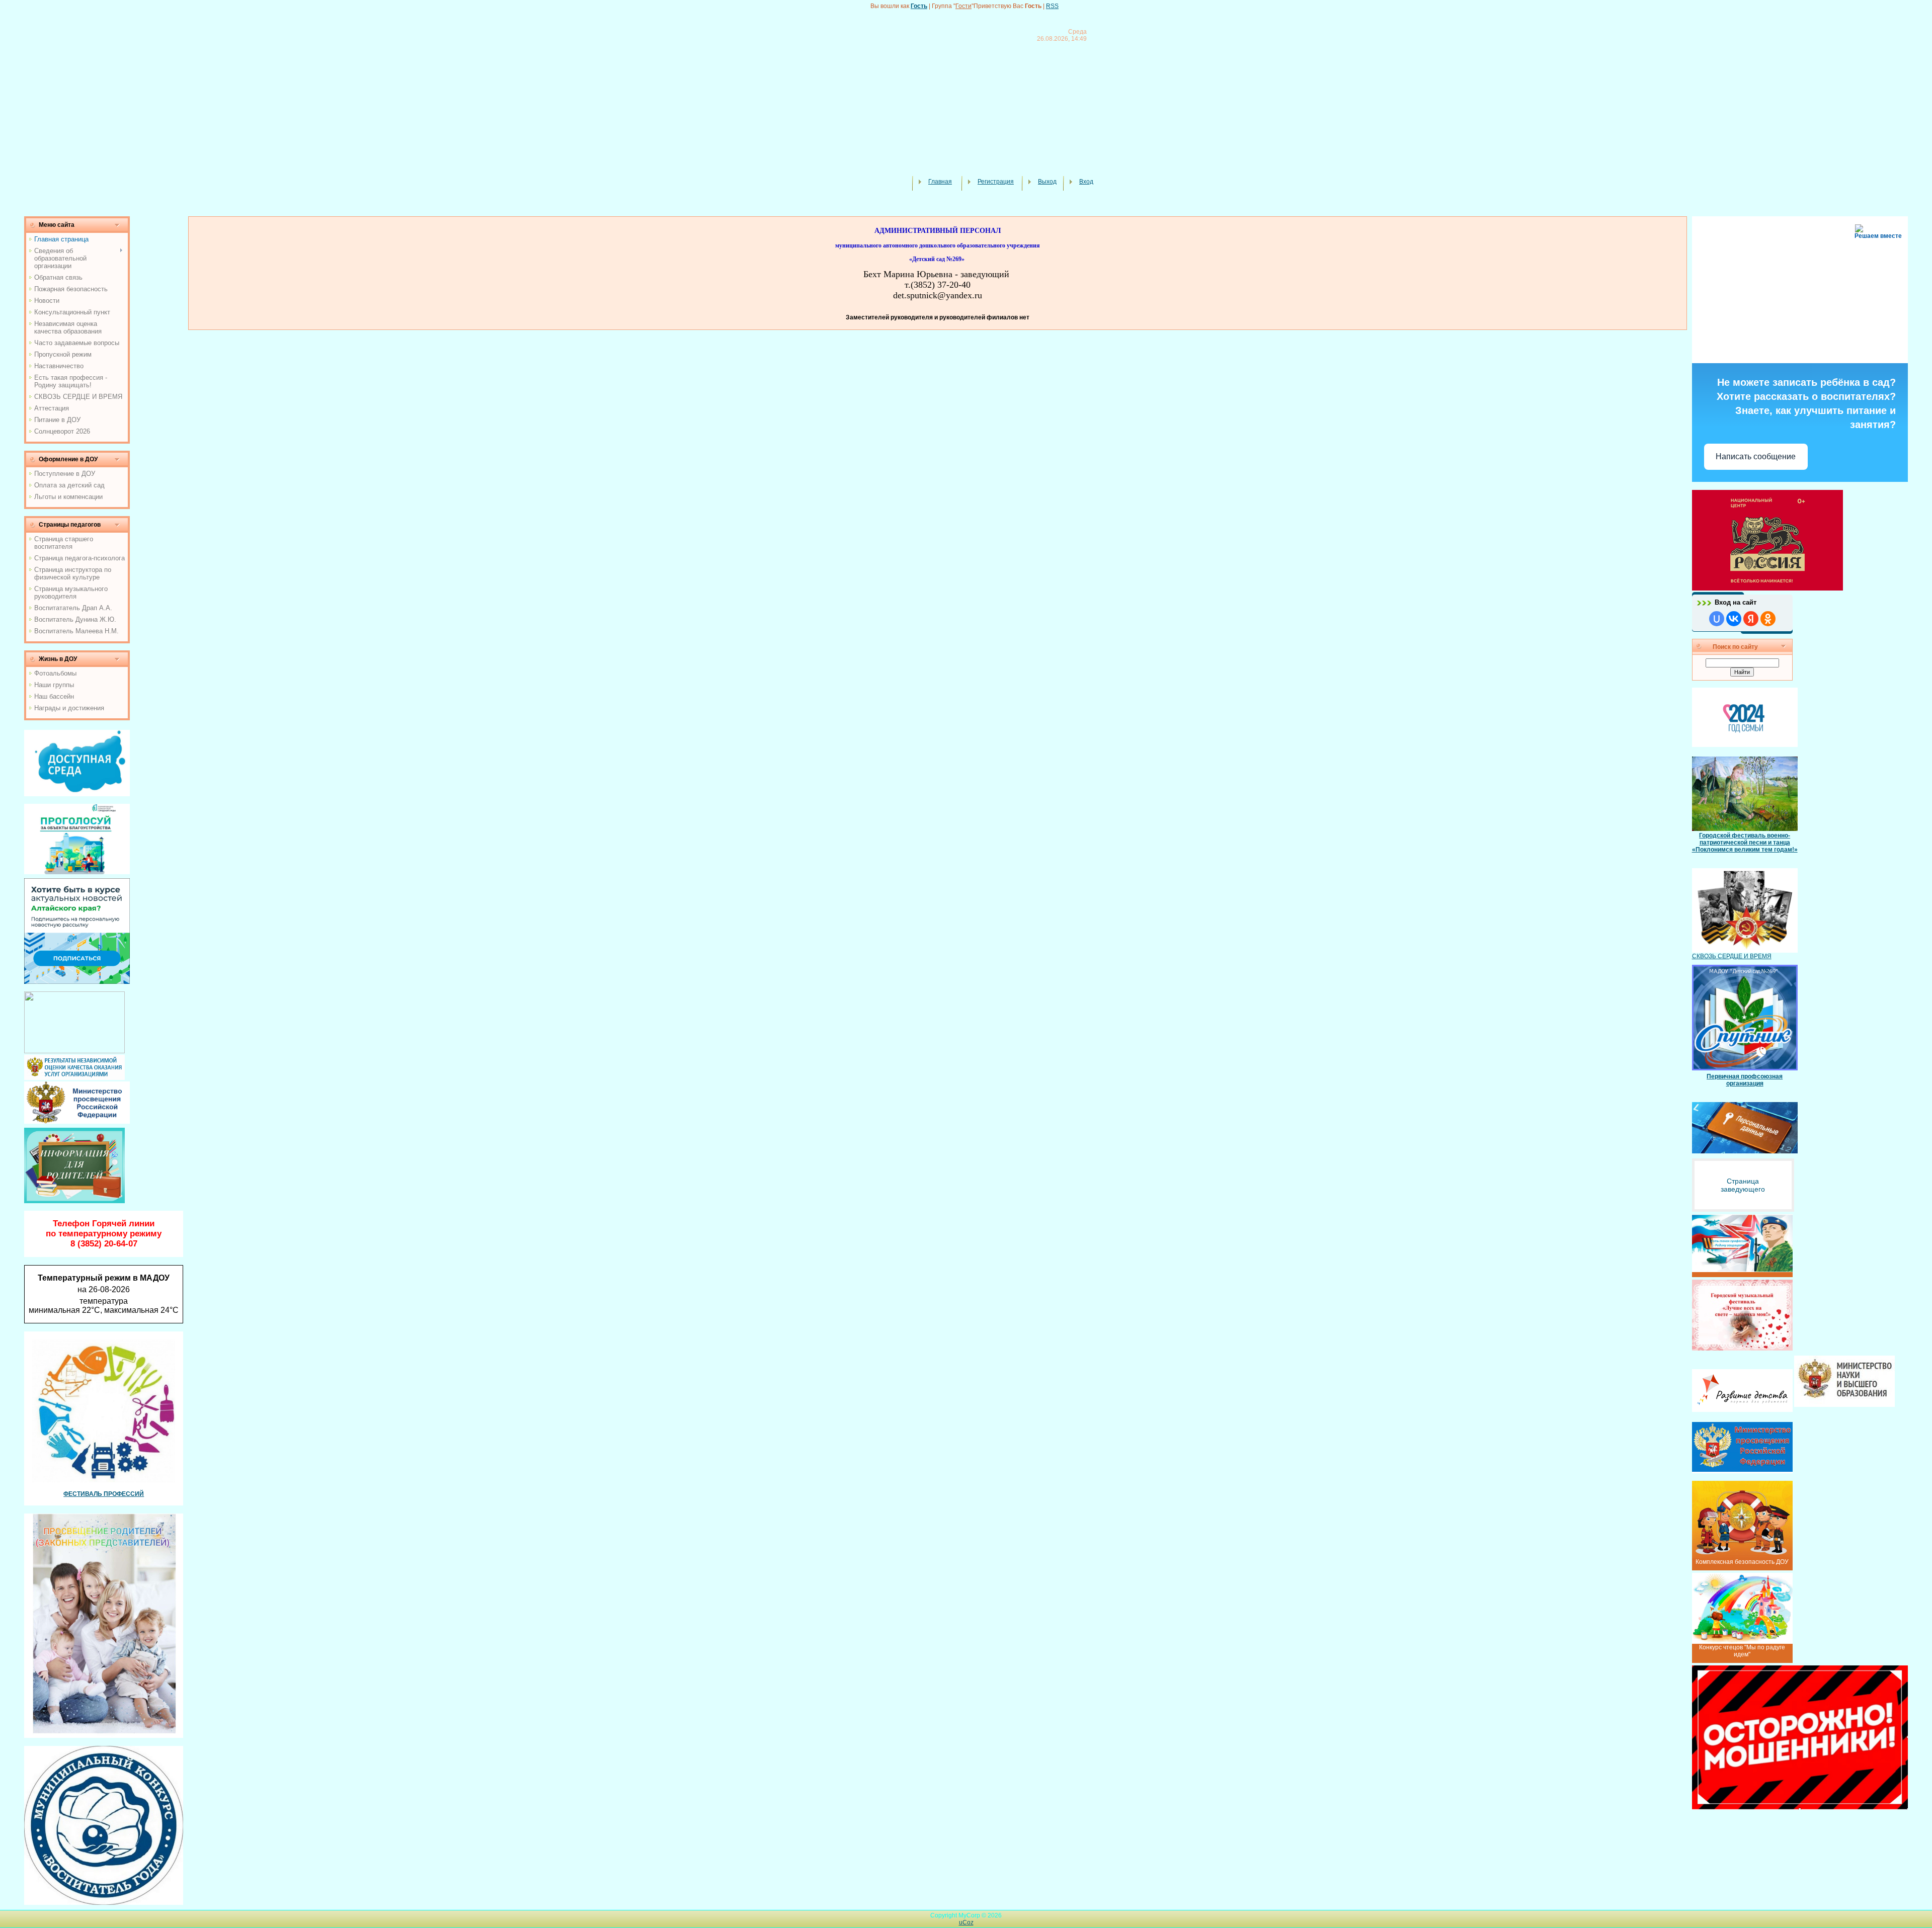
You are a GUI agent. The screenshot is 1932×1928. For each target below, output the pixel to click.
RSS (1052, 6)
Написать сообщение (1756, 456)
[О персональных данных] (1745, 1128)
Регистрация (996, 182)
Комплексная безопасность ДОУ (1742, 1562)
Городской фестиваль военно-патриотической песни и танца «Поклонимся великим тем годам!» (1745, 843)
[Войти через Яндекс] (1751, 619)
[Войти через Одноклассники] (1768, 619)
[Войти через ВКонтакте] (1734, 619)
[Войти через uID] (1717, 619)
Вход (1086, 182)
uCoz (966, 1922)
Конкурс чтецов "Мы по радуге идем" (1742, 1651)
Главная (940, 182)
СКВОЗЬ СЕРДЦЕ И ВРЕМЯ (1732, 956)
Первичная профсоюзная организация (1745, 1080)
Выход (1047, 182)
